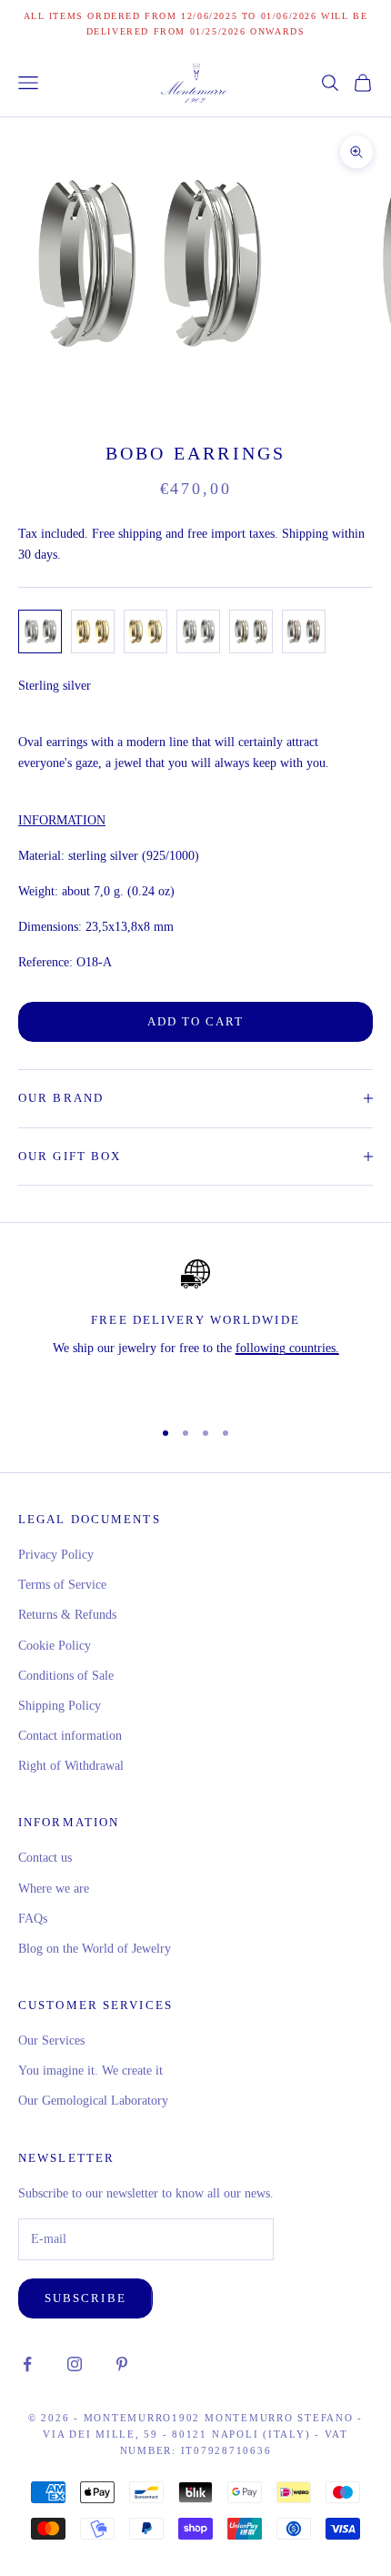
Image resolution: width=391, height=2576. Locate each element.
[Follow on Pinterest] (122, 2364)
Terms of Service (62, 1585)
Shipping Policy (60, 1706)
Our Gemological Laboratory (93, 2101)
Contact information (70, 1736)
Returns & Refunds (67, 1615)
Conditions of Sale (66, 1676)
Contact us (45, 1858)
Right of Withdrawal (71, 1766)
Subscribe (85, 2298)
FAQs (33, 1919)
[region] (195, 1330)
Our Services (51, 2041)
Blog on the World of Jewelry (95, 1949)
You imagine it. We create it (90, 2071)
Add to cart (196, 1021)
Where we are (54, 1889)
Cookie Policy (55, 1646)
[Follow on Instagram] (75, 2364)
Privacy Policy (56, 1555)
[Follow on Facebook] (27, 2364)
